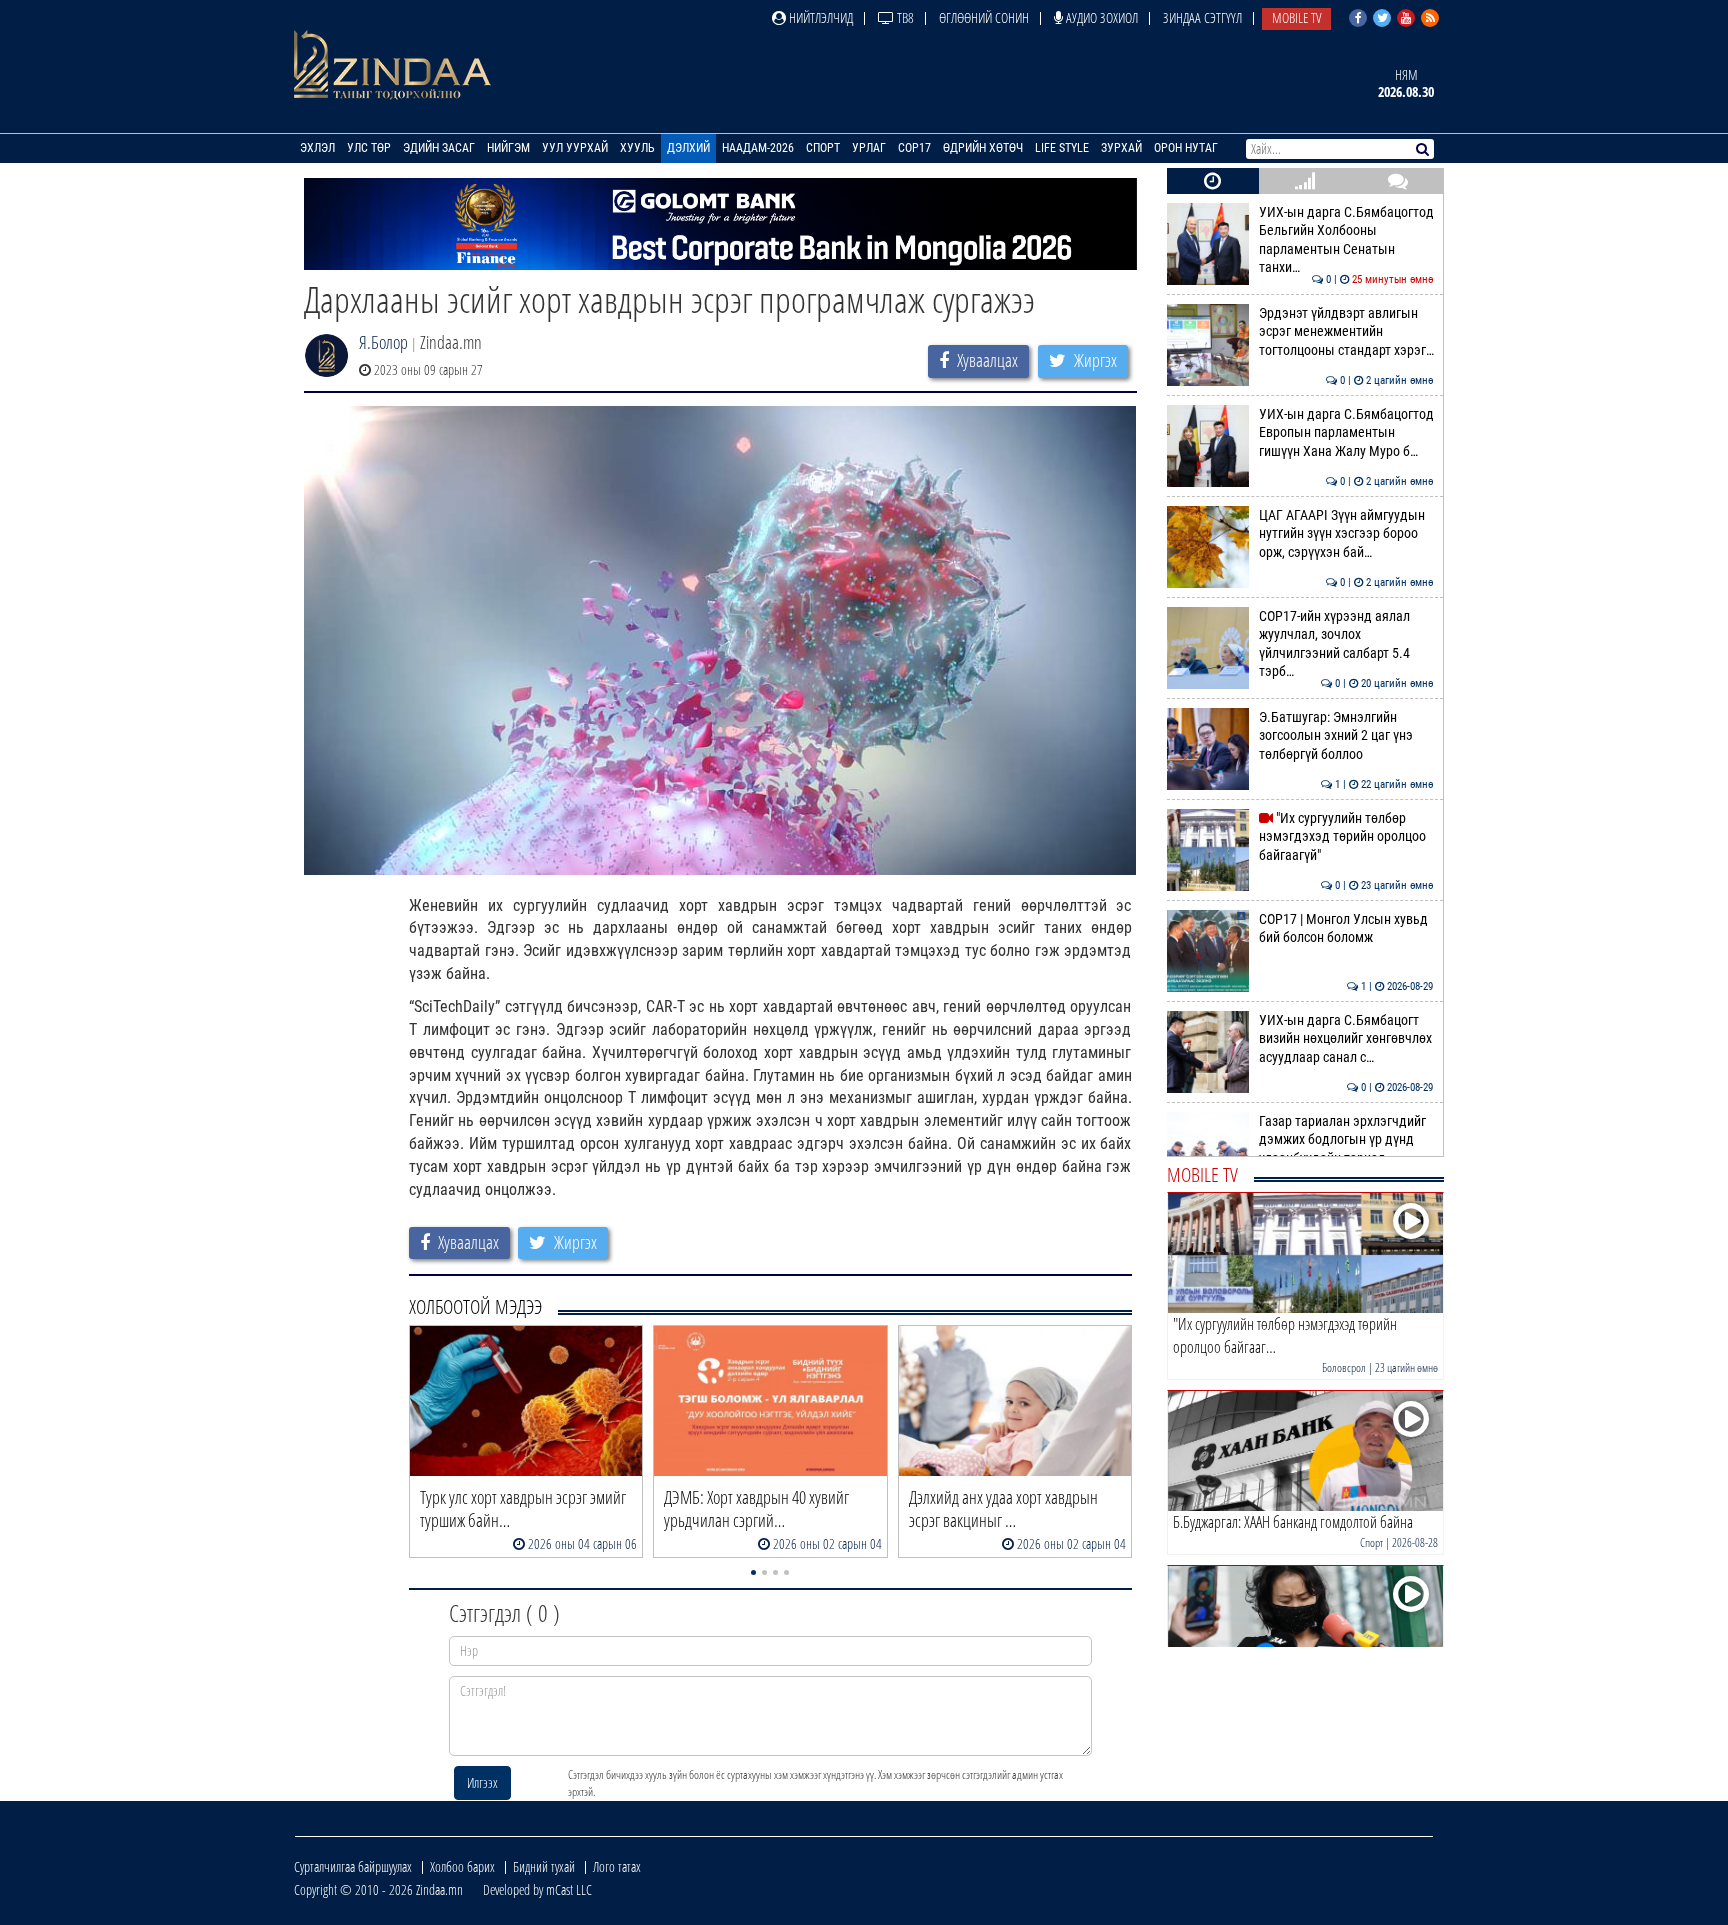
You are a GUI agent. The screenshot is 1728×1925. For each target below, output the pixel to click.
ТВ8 (904, 17)
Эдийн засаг (439, 148)
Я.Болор (383, 342)
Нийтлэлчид (819, 17)
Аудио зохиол (1100, 17)
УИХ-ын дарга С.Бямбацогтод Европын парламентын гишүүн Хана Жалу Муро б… (1346, 433)
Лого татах (617, 1866)
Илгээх (482, 1782)
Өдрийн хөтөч (983, 148)
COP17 (914, 148)
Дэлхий (688, 148)
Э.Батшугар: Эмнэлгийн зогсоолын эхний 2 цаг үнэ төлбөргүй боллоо (1346, 736)
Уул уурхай (575, 148)
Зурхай (1121, 148)
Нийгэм (508, 148)
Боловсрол (1344, 1367)
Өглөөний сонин (984, 17)
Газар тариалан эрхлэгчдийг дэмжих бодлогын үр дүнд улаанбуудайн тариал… (1346, 1140)
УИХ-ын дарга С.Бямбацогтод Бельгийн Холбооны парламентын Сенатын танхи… (1346, 240)
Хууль (637, 148)
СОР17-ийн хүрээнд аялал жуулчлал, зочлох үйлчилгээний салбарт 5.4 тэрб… (1346, 644)
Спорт (823, 148)
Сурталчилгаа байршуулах (353, 1866)
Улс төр (369, 148)
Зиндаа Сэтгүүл (1202, 17)
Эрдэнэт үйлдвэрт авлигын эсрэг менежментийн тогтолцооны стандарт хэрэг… (1346, 332)
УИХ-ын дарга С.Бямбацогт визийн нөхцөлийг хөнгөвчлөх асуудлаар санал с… (1346, 1039)
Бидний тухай (544, 1866)
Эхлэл (317, 148)
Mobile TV (1296, 17)
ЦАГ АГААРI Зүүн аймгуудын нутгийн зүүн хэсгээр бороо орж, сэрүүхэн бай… (1346, 534)
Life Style (1062, 148)
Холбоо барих (462, 1866)
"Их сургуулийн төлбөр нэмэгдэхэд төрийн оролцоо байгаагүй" (1346, 837)
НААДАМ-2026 (758, 148)
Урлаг (869, 148)
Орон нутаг (1186, 148)
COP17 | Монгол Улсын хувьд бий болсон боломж (1346, 928)
